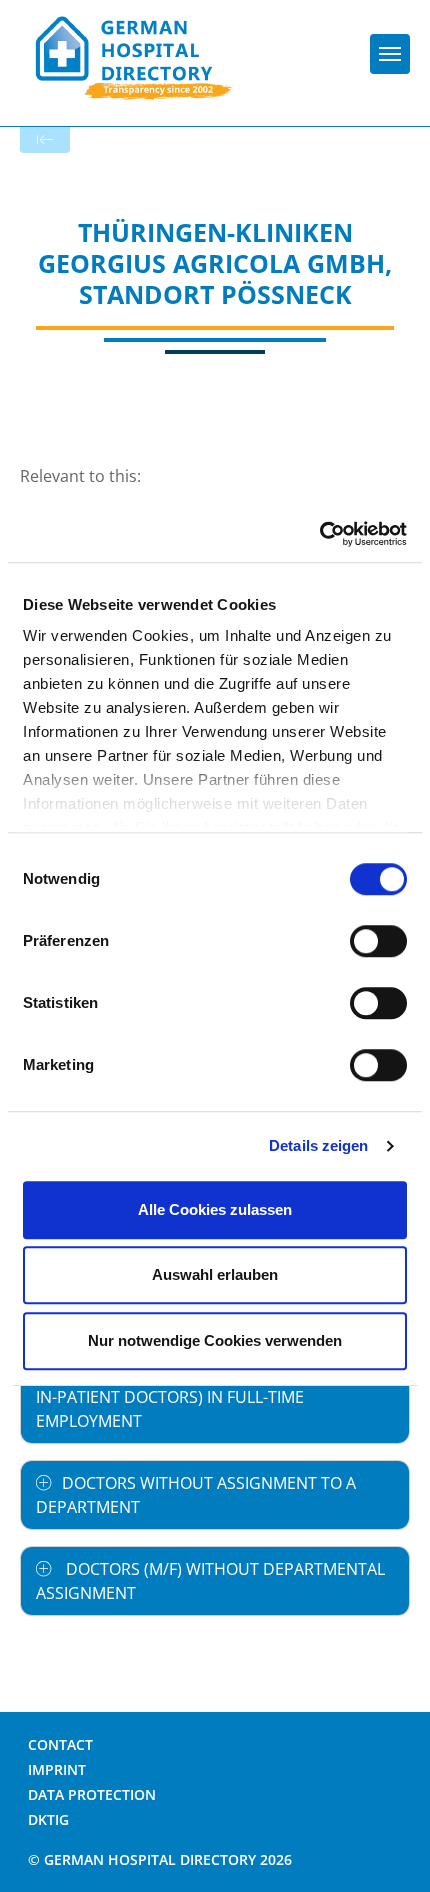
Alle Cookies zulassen (215, 1209)
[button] (215, 1397)
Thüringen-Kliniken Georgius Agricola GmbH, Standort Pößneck (215, 263)
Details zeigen (318, 1145)
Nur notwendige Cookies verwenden (215, 1340)
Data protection (92, 1794)
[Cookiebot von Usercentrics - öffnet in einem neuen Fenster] (319, 534)
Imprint (57, 1769)
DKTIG (48, 1819)
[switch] (378, 941)
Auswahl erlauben (215, 1274)
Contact (60, 1744)
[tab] (215, 1397)
